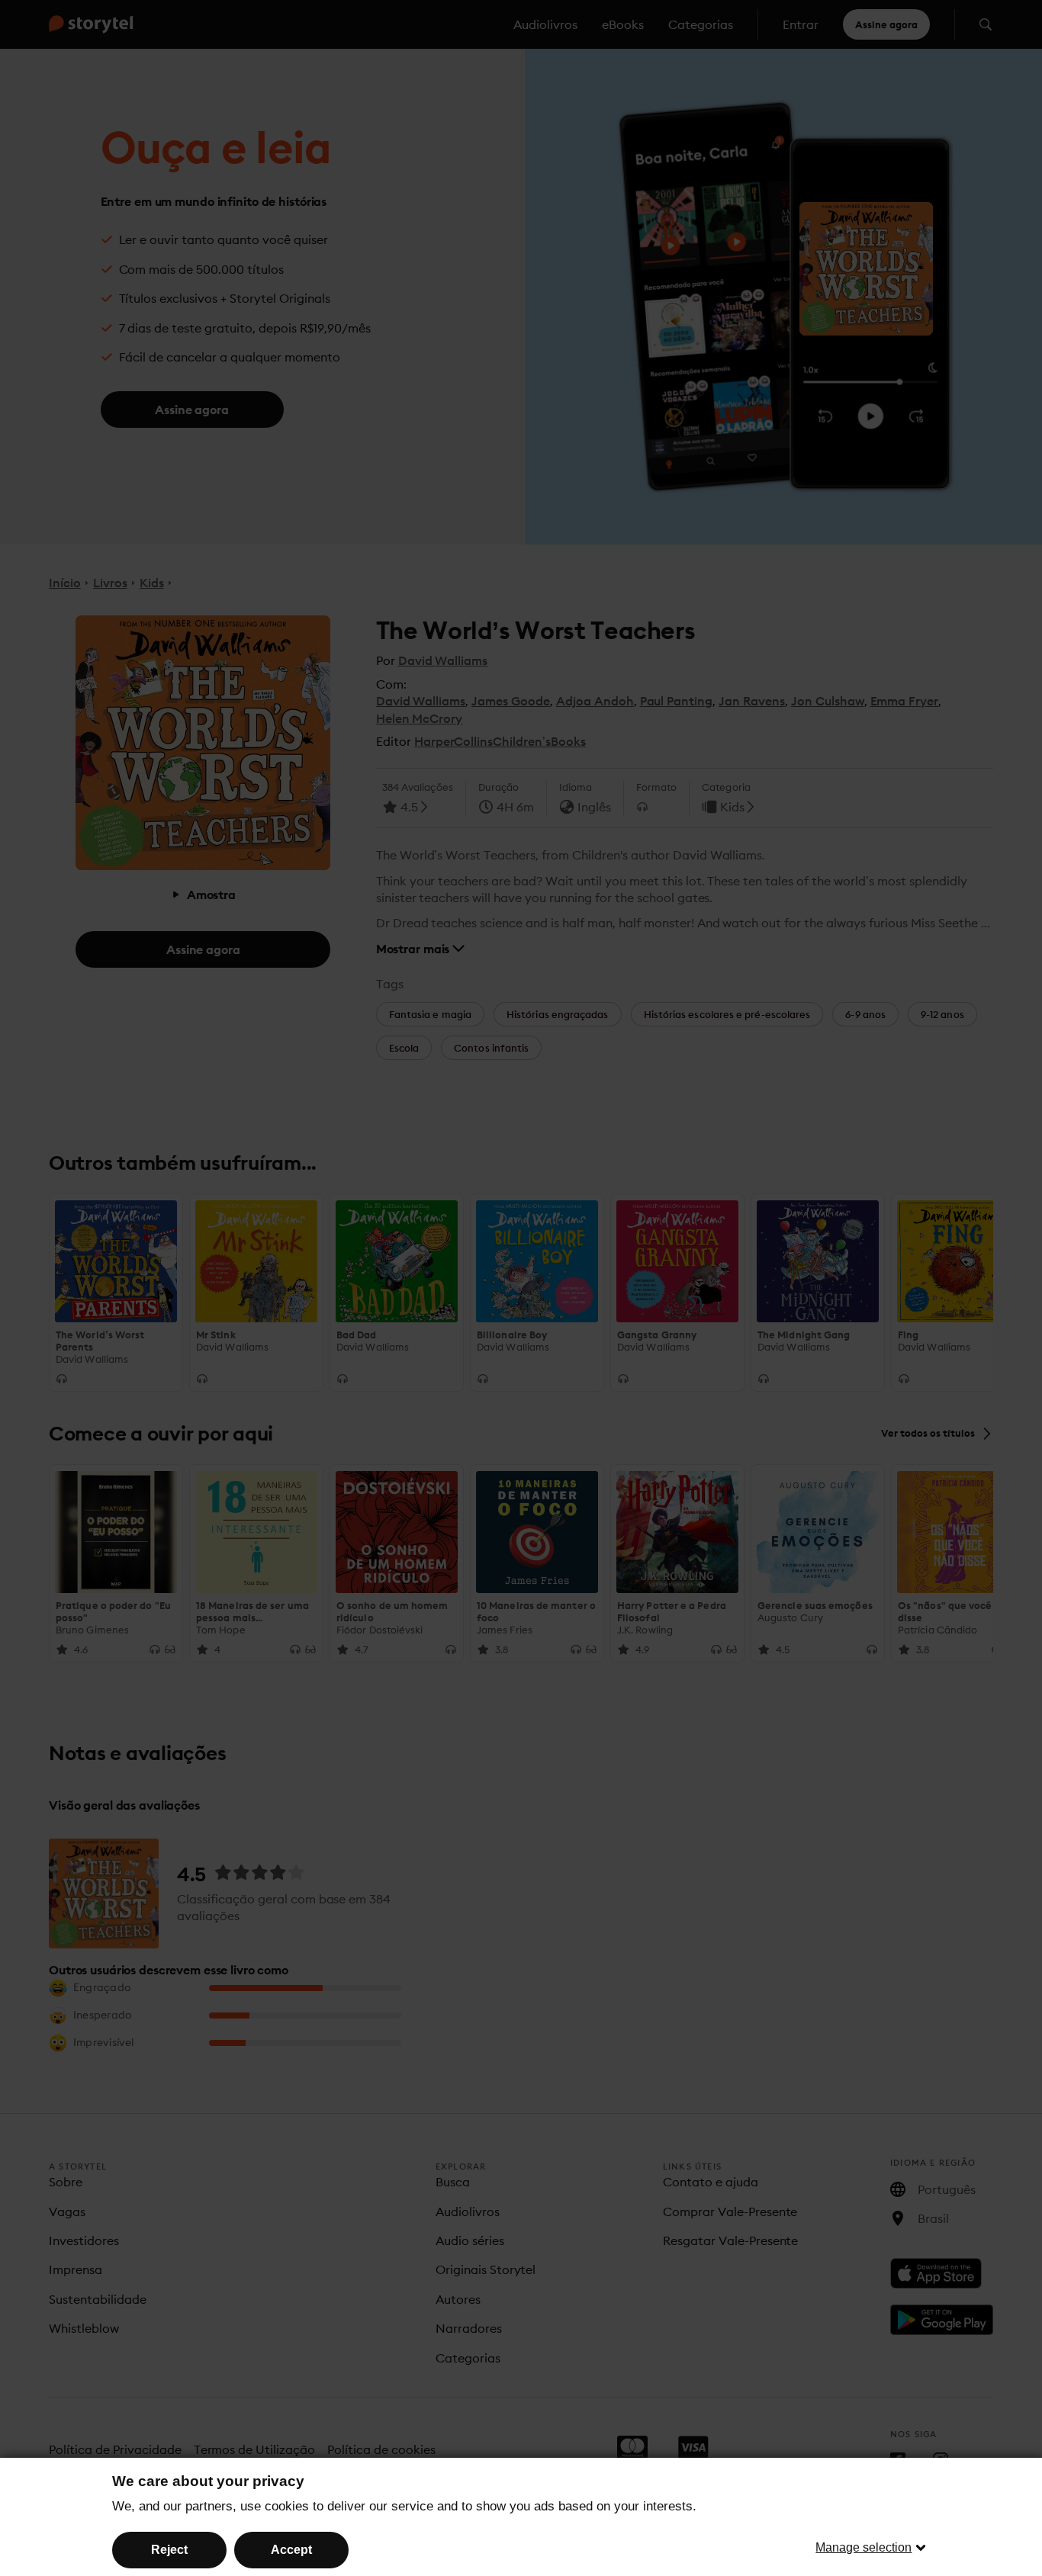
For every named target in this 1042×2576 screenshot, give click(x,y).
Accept (291, 2550)
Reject (169, 2550)
